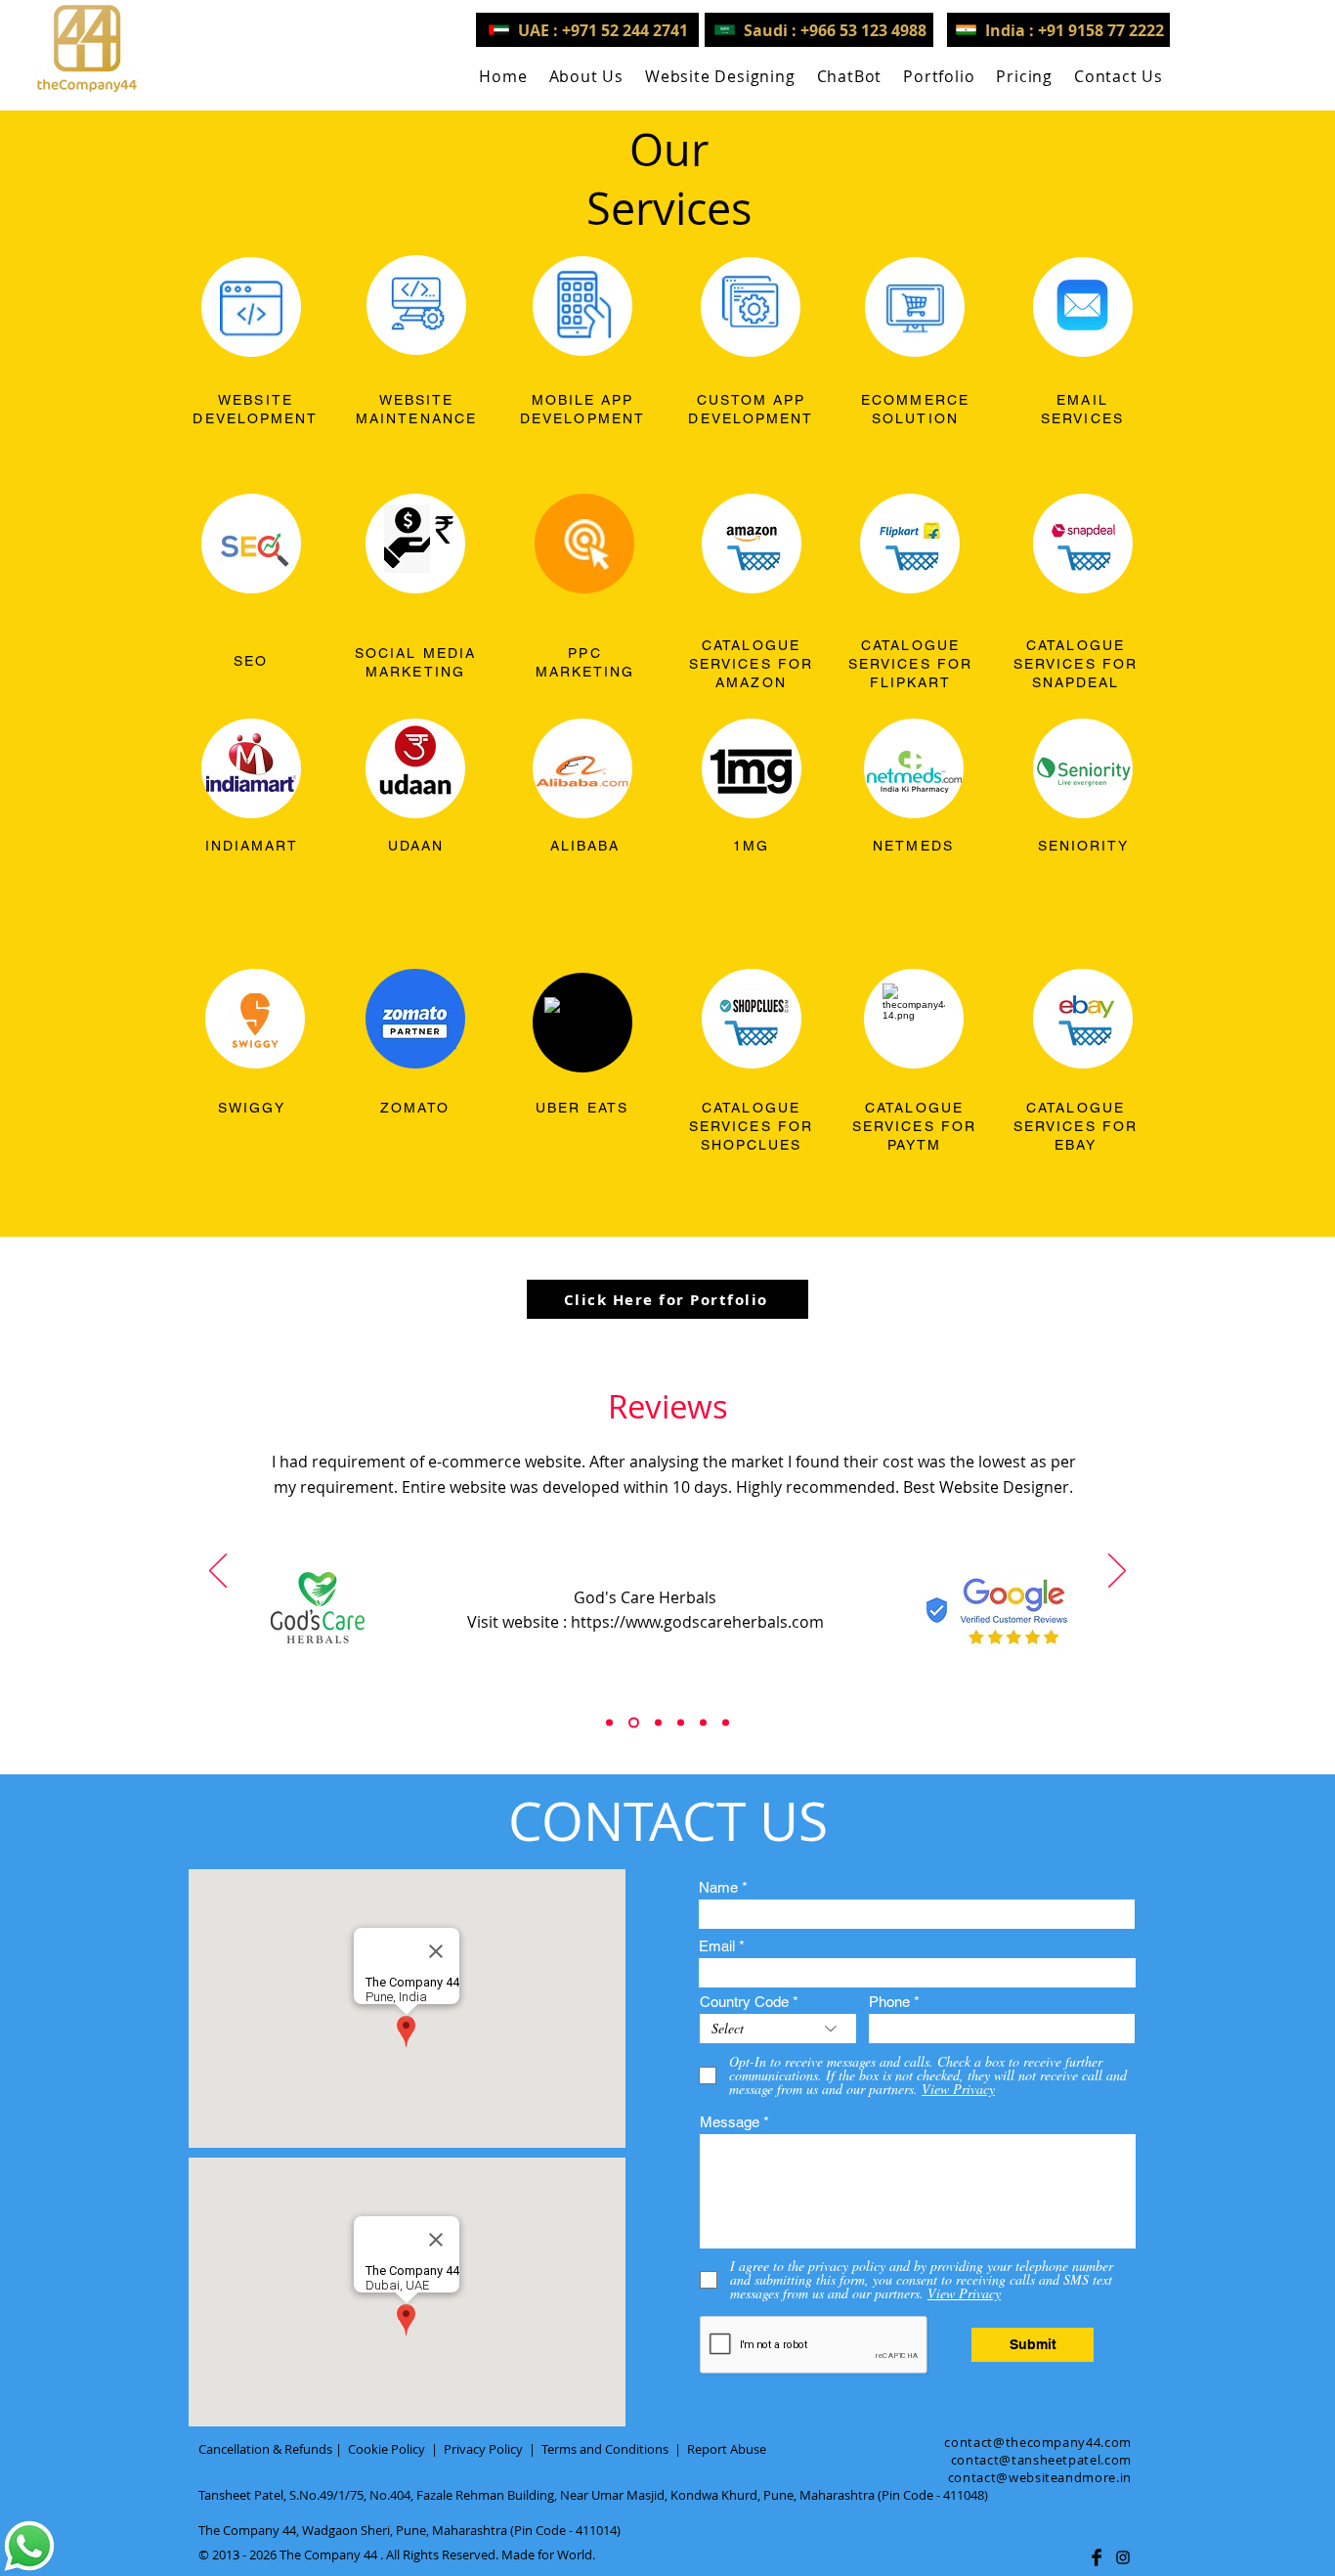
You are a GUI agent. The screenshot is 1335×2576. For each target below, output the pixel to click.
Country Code (744, 2002)
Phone (889, 2002)
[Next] (1117, 1572)
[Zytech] (726, 1723)
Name (718, 1887)
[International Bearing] (681, 1723)
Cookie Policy (387, 2449)
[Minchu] (609, 1723)
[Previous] (218, 1572)
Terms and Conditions (605, 2449)
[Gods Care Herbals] (632, 1723)
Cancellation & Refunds (265, 2449)
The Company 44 (328, 2554)
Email (717, 1946)
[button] (720, 76)
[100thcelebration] (656, 1723)
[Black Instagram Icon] (1123, 2557)
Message (730, 2122)
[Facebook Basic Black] (1097, 2557)
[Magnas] (703, 1723)
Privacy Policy (483, 2449)
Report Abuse (727, 2449)
